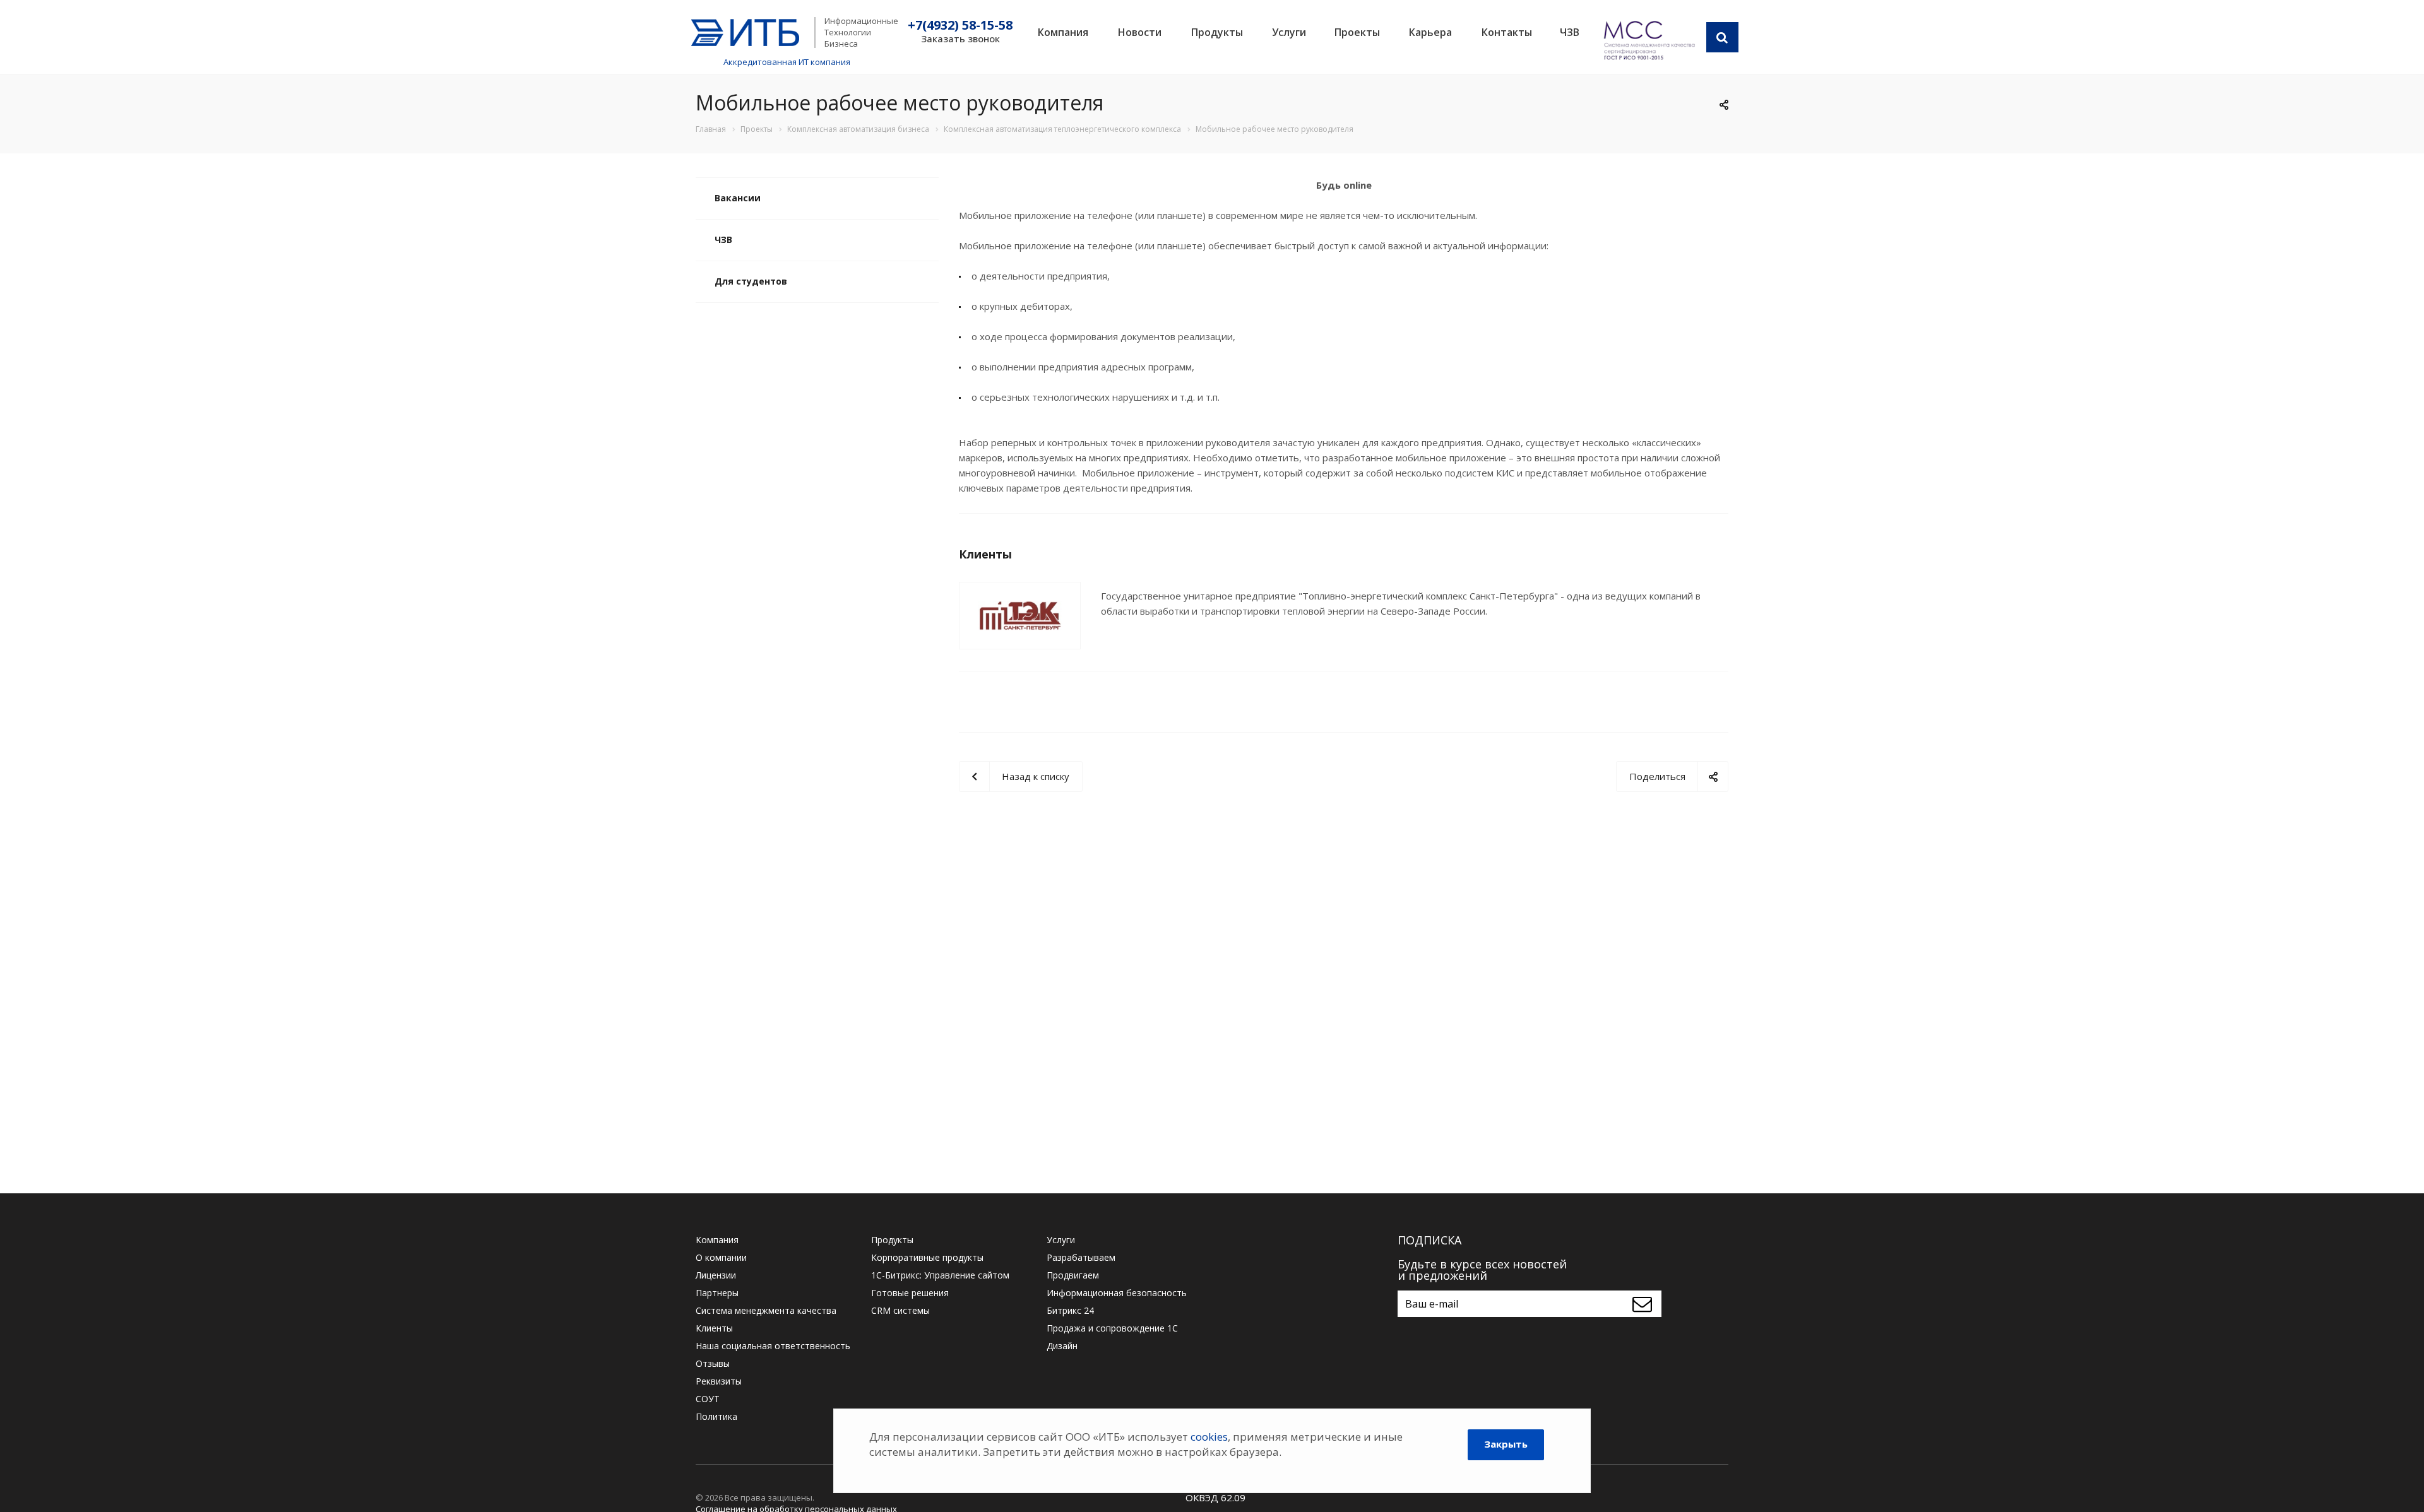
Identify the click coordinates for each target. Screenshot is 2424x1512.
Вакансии (738, 198)
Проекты (1357, 32)
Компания (1063, 32)
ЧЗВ (1570, 32)
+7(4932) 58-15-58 (960, 25)
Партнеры (717, 1293)
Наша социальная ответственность (773, 1346)
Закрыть (1506, 1444)
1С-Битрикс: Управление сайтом (940, 1275)
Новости (1140, 32)
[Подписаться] (1645, 1304)
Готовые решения (910, 1293)
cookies (1209, 1437)
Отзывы (713, 1363)
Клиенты (714, 1328)
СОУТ (708, 1399)
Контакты (1507, 32)
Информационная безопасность (1117, 1293)
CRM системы (900, 1310)
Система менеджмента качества (766, 1310)
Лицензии (716, 1275)
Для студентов (751, 281)
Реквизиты (719, 1381)
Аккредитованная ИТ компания (787, 62)
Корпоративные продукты (927, 1257)
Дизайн (1062, 1346)
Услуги (1289, 32)
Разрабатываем (1081, 1257)
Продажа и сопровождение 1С (1112, 1328)
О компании (721, 1257)
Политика (716, 1416)
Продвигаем (1073, 1275)
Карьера (1430, 32)
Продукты (1217, 32)
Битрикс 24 (1070, 1310)
